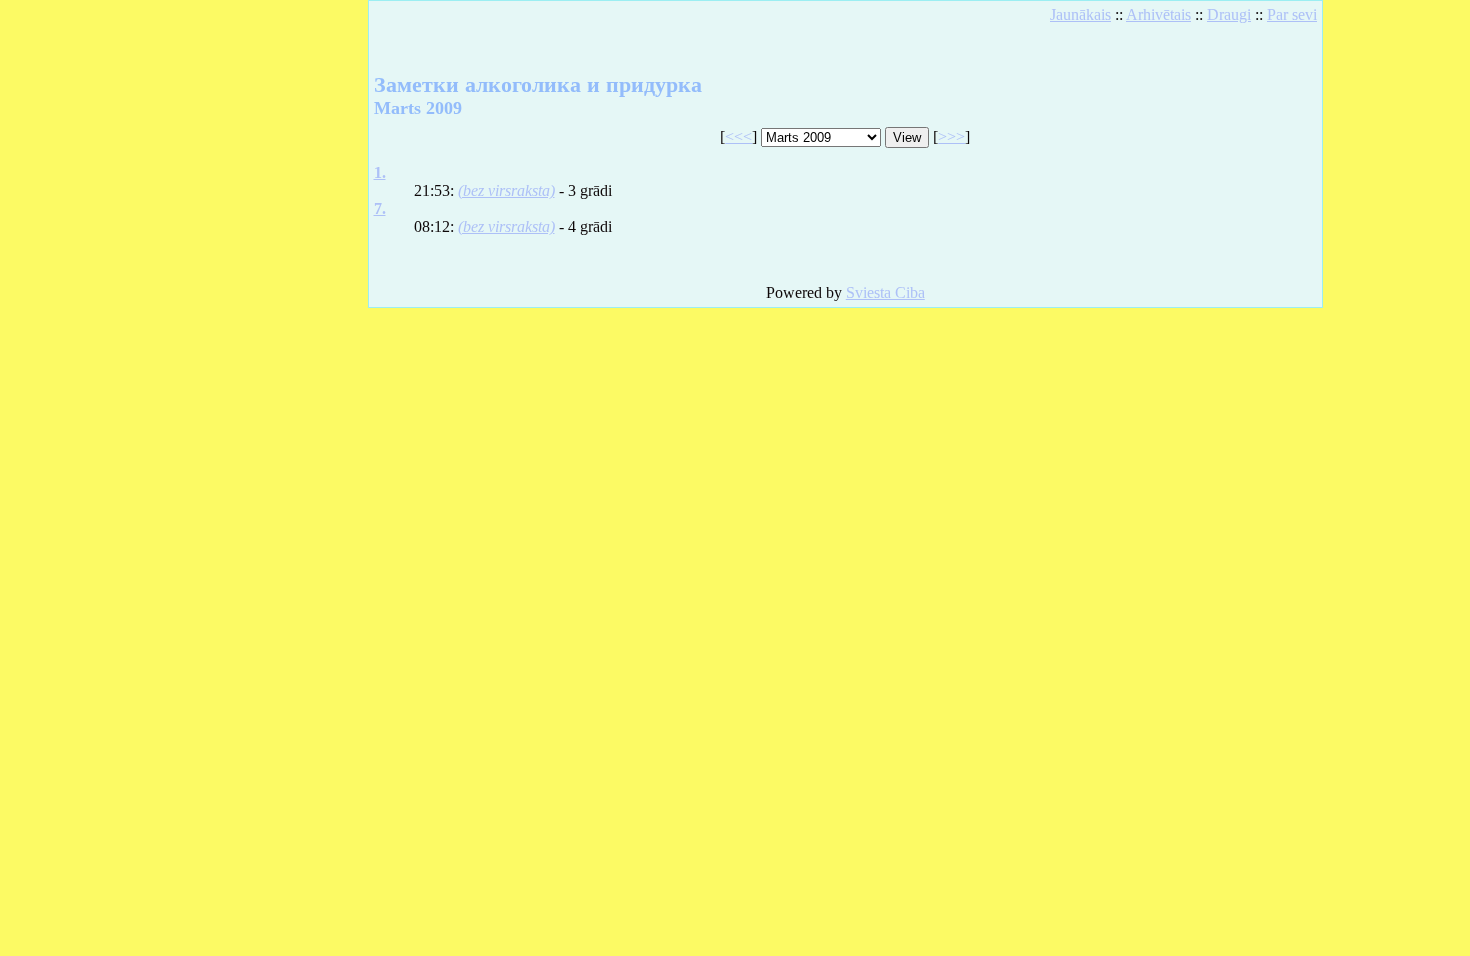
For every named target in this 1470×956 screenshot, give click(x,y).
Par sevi (1292, 14)
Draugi (1229, 14)
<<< (738, 136)
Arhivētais (1158, 14)
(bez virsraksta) (506, 190)
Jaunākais (1080, 14)
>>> (951, 136)
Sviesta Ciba (885, 292)
